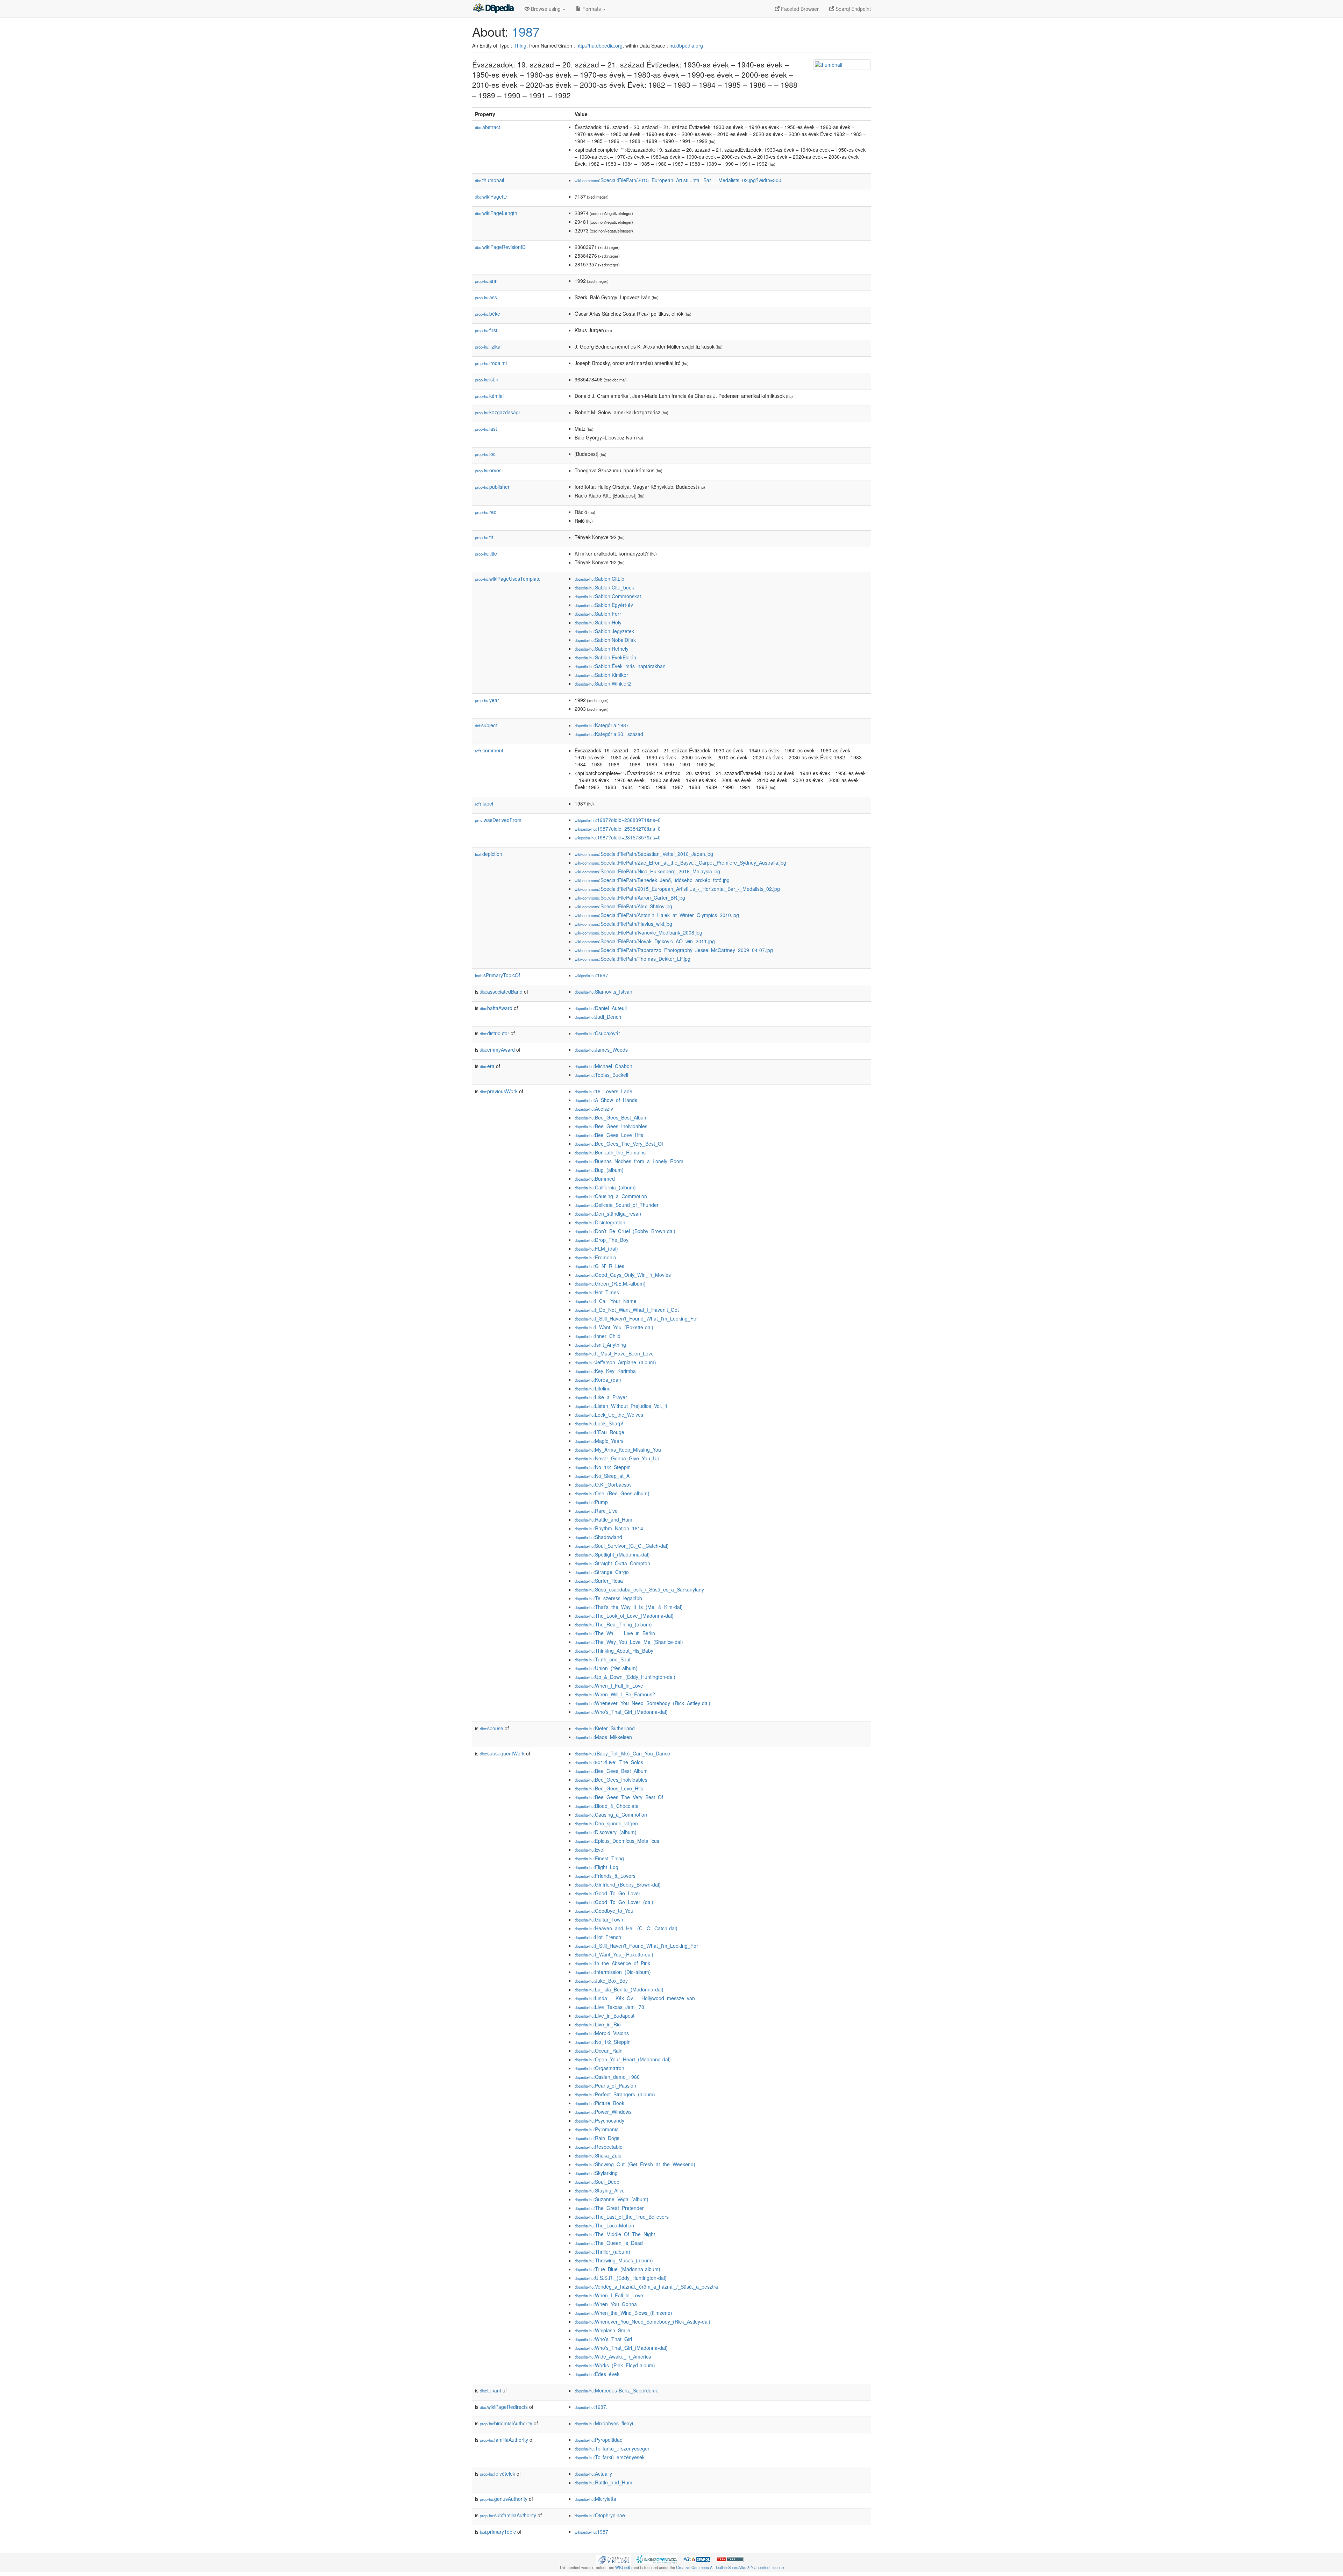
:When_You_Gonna (606, 2304)
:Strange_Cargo (602, 1572)
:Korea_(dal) (598, 1380)
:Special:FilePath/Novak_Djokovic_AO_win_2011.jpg (645, 941)
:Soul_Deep (597, 2182)
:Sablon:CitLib (599, 579)
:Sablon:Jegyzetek (604, 631)
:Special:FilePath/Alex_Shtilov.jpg (623, 906)
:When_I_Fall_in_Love (609, 1686)
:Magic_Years (599, 1441)
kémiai (489, 396)
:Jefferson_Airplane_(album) (615, 1362)
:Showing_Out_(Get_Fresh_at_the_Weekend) (635, 2164)
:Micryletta (595, 2499)
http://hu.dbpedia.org (599, 45)
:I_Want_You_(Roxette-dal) (614, 1327)
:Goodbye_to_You (604, 1911)
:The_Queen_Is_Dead (609, 2243)
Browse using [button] (546, 9)
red (486, 512)
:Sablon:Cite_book (604, 587)
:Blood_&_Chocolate (607, 1806)
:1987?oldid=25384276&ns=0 (618, 829)
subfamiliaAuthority (508, 2515)
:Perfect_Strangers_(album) (615, 2094)
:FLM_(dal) (596, 1248)
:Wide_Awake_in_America (613, 2356)
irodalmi (491, 363)
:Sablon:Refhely (602, 649)
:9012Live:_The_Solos (609, 1762)
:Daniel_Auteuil (601, 1008)
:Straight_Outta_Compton (612, 1563)
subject (486, 725)
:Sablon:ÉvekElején (605, 657)
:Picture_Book (599, 2103)
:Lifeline (593, 1388)
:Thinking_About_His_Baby (614, 1651)
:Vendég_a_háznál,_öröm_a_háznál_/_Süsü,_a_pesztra (646, 2287)
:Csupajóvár (597, 1033)
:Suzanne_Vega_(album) (612, 2199)
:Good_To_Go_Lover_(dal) (614, 1902)
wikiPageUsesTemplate (508, 579)
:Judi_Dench (598, 1017)
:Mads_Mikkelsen (603, 1737)
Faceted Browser (799, 9)
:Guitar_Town (599, 1919)
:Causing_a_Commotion (611, 1196)
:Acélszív (594, 1109)
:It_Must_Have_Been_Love (614, 1353)
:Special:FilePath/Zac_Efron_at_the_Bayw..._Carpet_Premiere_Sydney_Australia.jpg (680, 863)
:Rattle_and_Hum (603, 1519)
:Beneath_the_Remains (610, 1152)
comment (489, 750)
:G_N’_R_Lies (599, 1266)
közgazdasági (497, 412)
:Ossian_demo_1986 (607, 2077)
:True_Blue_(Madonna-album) (617, 2269)
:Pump (591, 1502)
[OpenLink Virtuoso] (614, 2559)
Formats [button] (592, 9)
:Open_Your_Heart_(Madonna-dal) (623, 2059)
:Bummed (595, 1179)
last (486, 429)
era (487, 1066)
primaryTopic (498, 2532)
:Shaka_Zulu (598, 2155)
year (487, 700)
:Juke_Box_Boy (601, 1981)
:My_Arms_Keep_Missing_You (618, 1450)
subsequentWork (502, 1753)
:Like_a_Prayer (601, 1397)
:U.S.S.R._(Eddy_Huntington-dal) (621, 2278)
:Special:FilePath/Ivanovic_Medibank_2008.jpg (638, 932)
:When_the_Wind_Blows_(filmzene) (623, 2313)
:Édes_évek (597, 2374)
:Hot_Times (597, 1292)
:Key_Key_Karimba (605, 1371)
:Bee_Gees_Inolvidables (611, 1126)
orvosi (489, 470)
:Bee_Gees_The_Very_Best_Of (619, 1144)
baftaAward (496, 1008)
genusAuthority (504, 2499)
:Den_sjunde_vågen (606, 1823)
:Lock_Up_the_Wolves (609, 1415)
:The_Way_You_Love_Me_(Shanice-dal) (629, 1642)
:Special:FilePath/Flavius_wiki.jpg (623, 924)
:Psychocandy (599, 2120)
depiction (489, 854)
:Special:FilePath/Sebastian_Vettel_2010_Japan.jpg (644, 854)
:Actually (593, 2474)
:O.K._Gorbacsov (603, 1484)
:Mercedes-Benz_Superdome (617, 2390)
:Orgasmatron (599, 2068)
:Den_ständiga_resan (608, 1214)
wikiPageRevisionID (500, 247)
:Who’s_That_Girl (603, 2339)
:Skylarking (596, 2173)
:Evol (589, 1849)
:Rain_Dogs (597, 2138)
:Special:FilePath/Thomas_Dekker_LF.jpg (633, 959)
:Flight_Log (596, 1867)
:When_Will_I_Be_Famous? (615, 1694)
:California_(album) (605, 1187)
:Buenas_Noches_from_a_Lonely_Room (629, 1161)
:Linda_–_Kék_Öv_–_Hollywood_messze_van (635, 1998)
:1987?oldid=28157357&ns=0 (618, 837)
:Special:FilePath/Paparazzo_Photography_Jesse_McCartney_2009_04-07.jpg (674, 950)
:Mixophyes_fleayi (604, 2423)
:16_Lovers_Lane (603, 1091)
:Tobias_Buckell (601, 1075)
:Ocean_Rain (599, 2051)
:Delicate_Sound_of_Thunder (617, 1205)
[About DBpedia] (493, 9)
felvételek (498, 2474)
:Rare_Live (596, 1511)
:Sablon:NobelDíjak (605, 640)
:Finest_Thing (599, 1858)
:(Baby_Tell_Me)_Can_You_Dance (622, 1753)
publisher (492, 487)
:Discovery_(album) (606, 1832)
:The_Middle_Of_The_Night (615, 2234)
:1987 (591, 975)
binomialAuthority (506, 2423)
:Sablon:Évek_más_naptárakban (620, 666)
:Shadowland (598, 1537)
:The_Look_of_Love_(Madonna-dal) (624, 1616)
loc (485, 454)
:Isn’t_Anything (600, 1345)
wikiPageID (491, 196)
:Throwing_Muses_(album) (614, 2260)
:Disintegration (600, 1222)
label (484, 803)
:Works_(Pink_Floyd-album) (615, 2365)
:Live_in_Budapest (605, 2016)
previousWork (499, 1091)
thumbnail (489, 180)
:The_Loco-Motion (604, 2225)
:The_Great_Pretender (609, 2208)
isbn (487, 379)
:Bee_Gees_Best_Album (611, 1117)
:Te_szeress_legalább (608, 1598)
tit (484, 537)
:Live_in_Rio (598, 2024)
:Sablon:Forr (598, 614)
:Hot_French (598, 1937)
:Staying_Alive (600, 2190)
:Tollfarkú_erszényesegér (612, 2448)
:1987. (591, 2407)
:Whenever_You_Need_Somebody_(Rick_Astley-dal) (642, 1703)
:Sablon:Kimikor (601, 675)
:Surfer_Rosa (599, 1581)
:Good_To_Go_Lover (607, 1893)
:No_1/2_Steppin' (603, 1467)
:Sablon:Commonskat (608, 596)
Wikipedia (623, 2567)
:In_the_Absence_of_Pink (612, 1963)
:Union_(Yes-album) (606, 1668)
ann (486, 281)
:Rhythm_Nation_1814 (609, 1528)
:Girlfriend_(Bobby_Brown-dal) (618, 1884)
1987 (526, 31)
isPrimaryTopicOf (498, 975)
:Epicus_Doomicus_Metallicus (617, 1841)
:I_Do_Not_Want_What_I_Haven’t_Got (627, 1310)
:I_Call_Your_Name (606, 1301)
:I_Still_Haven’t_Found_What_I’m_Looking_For (636, 1318)
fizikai (488, 346)
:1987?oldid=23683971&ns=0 (618, 820)
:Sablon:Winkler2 (603, 684)
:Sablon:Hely (598, 622)
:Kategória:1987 (602, 725)
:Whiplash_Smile (602, 2330)
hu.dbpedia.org (686, 45)
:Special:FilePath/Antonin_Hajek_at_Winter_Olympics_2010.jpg (657, 915)
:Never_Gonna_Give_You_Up (617, 1458)
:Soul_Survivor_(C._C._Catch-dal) (622, 1546)
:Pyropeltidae (599, 2440)
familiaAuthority (504, 2440)
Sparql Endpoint (852, 9)
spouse (492, 1728)
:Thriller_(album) (602, 2252)
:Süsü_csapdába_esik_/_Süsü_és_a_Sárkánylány (639, 1589)
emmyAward (497, 1050)
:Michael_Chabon (603, 1066)
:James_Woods (601, 1050)
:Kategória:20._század (609, 734)
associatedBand (501, 992)
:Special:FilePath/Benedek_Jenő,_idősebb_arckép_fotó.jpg (652, 880)
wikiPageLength (496, 213)
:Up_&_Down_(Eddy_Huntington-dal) (625, 1677)
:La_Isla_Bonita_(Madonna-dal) (619, 1989)
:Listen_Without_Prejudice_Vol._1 (621, 1406)
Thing (520, 45)
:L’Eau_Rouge (599, 1432)
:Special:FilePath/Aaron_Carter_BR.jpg (630, 897)
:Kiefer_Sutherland (605, 1728)
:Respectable (599, 2147)
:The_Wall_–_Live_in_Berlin (615, 1633)
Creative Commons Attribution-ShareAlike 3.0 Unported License (730, 2567)
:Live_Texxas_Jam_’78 (609, 2007)
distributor (495, 1033)
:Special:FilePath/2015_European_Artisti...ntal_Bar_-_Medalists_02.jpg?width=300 (678, 180)
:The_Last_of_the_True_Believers (622, 2217)
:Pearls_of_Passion (605, 2085)
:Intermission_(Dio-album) (613, 1972)
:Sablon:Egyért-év (604, 605)
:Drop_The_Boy (602, 1240)
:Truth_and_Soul (602, 1659)
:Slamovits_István (603, 992)
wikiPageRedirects (504, 2407)
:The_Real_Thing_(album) (613, 1624)
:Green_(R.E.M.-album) (610, 1283)
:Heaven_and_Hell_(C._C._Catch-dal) (626, 1928)
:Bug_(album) (599, 1170)
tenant (491, 2390)
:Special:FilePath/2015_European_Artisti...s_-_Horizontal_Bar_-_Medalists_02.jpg (677, 889)
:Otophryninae (600, 2515)
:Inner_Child (598, 1336)
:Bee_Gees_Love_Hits (609, 1135)
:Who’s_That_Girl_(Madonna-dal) (621, 1712)
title (486, 553)
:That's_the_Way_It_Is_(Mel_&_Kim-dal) (629, 1607)
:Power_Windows (603, 2112)
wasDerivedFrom (498, 820)
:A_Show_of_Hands (606, 1100)
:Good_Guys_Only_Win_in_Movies (623, 1275)
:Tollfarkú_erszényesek (610, 2457)
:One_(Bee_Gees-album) (612, 1493)
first (486, 330)
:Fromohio (595, 1257)
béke (488, 314)
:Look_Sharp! (599, 1423)
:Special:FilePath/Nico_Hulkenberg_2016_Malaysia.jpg (647, 871)
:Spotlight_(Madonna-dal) (612, 1554)
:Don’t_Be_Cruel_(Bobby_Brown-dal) (625, 1231)
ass (486, 297)
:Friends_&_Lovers (605, 1876)
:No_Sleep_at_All (603, 1476)
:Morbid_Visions (602, 2033)
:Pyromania (597, 2129)
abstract (488, 127)
